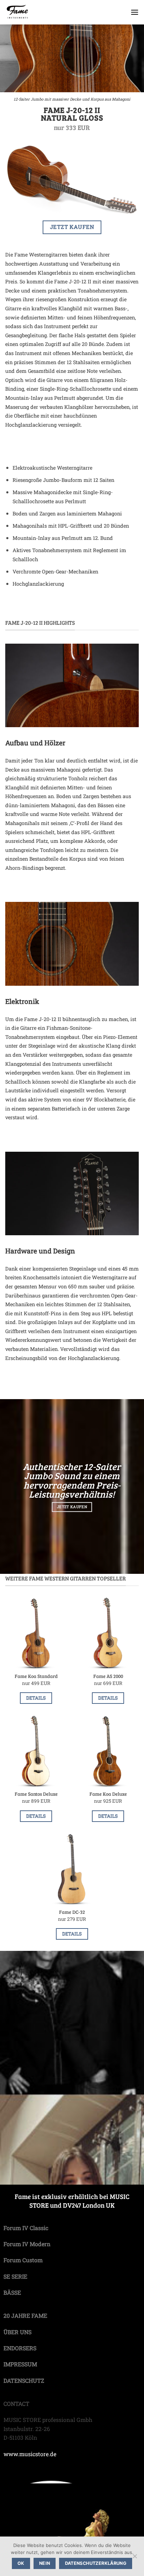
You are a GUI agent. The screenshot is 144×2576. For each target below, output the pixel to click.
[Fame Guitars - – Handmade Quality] (43, 12)
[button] (135, 12)
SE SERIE (15, 2276)
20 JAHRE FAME (25, 2315)
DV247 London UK (89, 2205)
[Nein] (135, 2558)
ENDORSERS (20, 2348)
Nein (45, 2563)
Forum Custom (23, 2260)
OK (21, 2563)
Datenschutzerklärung (96, 2563)
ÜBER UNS (17, 2332)
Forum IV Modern (27, 2244)
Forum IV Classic (26, 2228)
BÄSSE (12, 2292)
